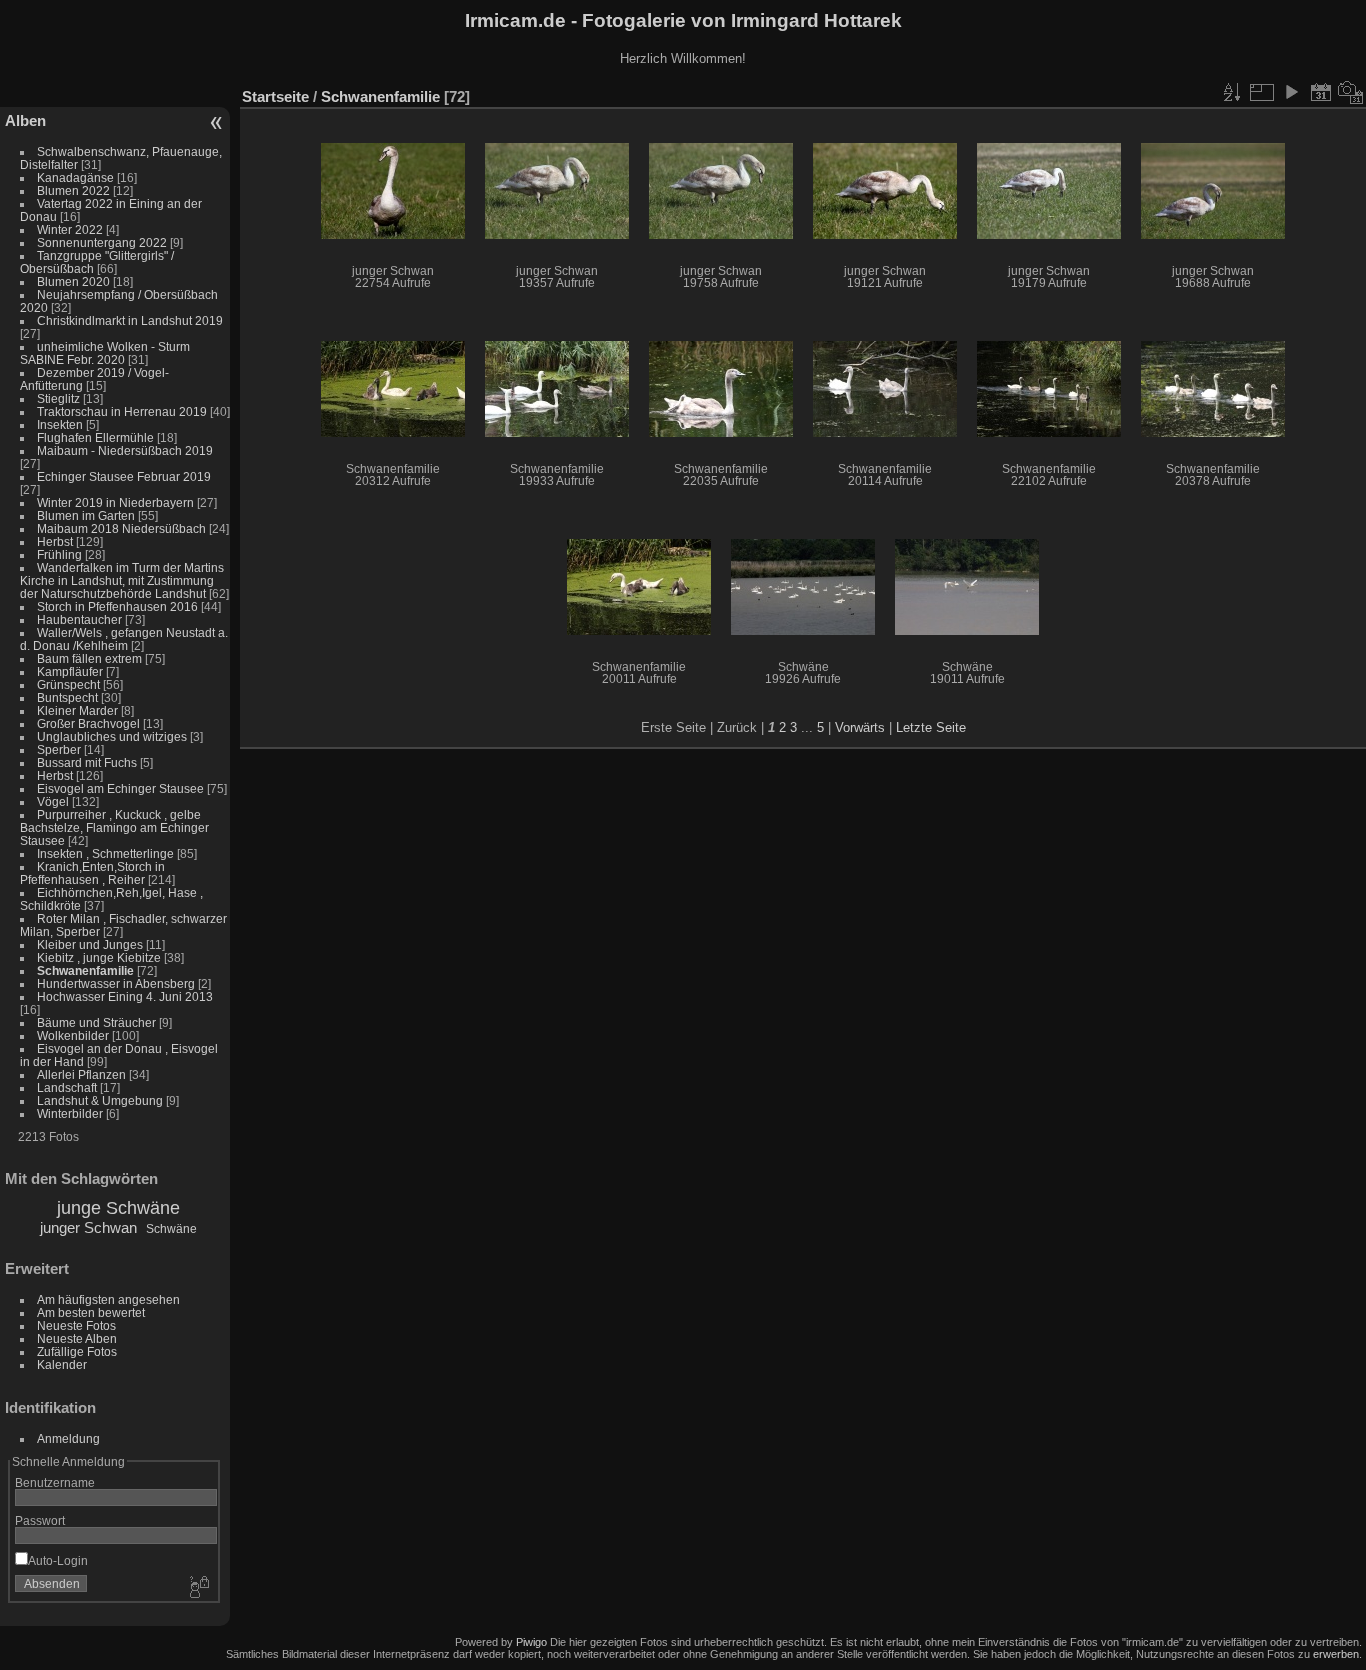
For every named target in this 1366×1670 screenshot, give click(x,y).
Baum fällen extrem (89, 658)
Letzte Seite (931, 727)
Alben (25, 120)
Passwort (40, 1520)
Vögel (53, 801)
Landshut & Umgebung (100, 1100)
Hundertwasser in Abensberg (116, 983)
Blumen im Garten (86, 515)
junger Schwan (88, 1227)
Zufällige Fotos (77, 1351)
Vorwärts (860, 727)
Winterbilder (70, 1113)
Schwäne (171, 1229)
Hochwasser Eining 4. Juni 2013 (125, 996)
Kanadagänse (75, 177)
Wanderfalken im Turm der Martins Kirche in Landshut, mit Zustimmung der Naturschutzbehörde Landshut (122, 580)
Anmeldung (68, 1438)
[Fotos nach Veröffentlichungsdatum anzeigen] (1321, 92)
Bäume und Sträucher (96, 1022)
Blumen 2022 (73, 190)
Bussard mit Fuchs (87, 762)
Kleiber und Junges (90, 944)
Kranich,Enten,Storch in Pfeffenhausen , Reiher (92, 873)
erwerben (1336, 1654)
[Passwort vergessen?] (198, 1588)
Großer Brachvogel (88, 723)
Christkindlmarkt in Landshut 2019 (130, 320)
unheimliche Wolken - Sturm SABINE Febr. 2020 (105, 353)
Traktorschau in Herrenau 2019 (122, 411)
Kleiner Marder (77, 710)
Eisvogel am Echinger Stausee (120, 788)
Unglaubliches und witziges (112, 736)
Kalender (62, 1364)
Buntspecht (67, 697)
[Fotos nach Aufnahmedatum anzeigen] (1351, 92)
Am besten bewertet (91, 1312)
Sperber (59, 749)
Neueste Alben (77, 1338)
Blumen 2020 (73, 281)
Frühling (59, 554)
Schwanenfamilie (85, 970)
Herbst (55, 541)
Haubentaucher (79, 619)
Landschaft (67, 1087)
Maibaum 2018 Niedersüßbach (121, 528)
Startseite (275, 96)
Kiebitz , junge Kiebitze (99, 957)
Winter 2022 (70, 229)
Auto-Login (58, 1560)
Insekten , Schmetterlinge (105, 853)
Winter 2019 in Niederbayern (115, 502)
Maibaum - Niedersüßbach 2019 (125, 450)
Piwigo (531, 1642)
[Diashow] (1291, 92)
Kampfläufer (70, 671)
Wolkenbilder (73, 1035)
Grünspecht (68, 684)
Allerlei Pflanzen (81, 1074)
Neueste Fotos (76, 1325)
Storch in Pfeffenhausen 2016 (117, 606)
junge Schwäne (118, 1208)
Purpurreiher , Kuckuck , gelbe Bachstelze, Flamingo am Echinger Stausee (114, 827)
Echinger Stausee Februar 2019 (124, 476)
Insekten (60, 424)
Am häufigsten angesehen (108, 1299)
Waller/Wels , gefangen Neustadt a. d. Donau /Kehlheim (124, 639)
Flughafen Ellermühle (95, 437)
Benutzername (55, 1482)
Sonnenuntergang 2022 (102, 242)
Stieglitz (60, 398)
